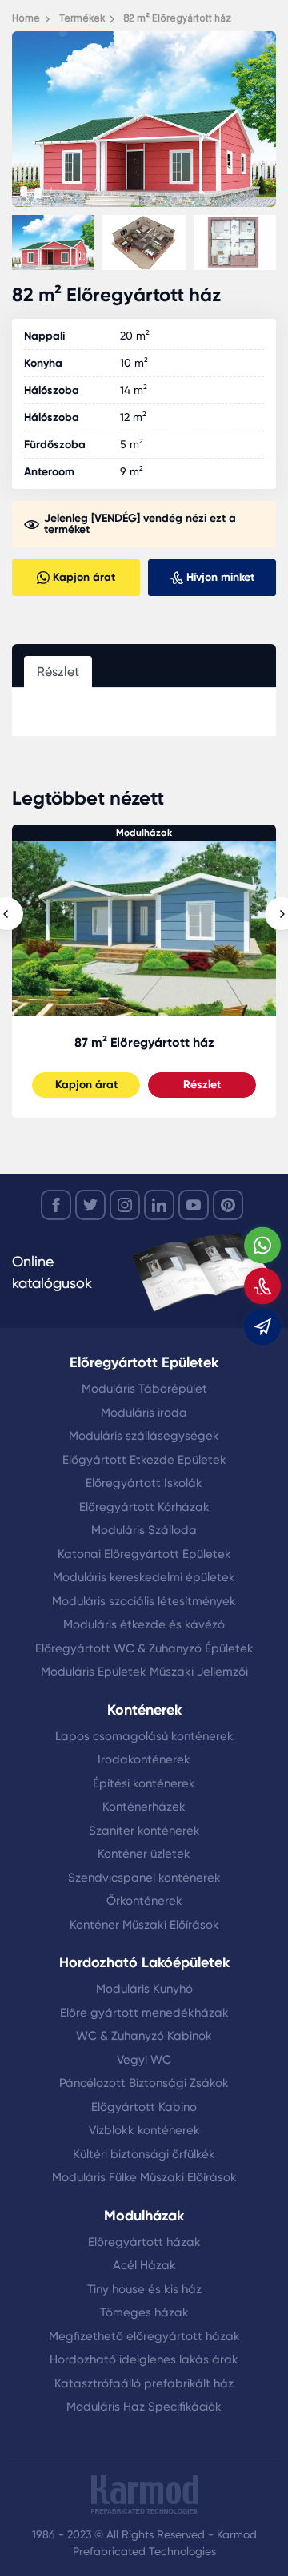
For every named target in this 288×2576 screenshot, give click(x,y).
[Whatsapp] (262, 1246)
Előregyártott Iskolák (144, 1483)
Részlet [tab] (58, 672)
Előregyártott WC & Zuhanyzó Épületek (144, 1648)
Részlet (202, 1085)
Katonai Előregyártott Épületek (144, 1554)
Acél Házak (144, 2265)
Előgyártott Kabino (144, 2107)
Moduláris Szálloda (144, 1530)
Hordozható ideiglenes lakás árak (144, 2359)
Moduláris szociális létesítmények (144, 1601)
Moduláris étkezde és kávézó (144, 1624)
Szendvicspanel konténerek (144, 1878)
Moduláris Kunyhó (144, 1989)
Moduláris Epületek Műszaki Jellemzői (144, 1672)
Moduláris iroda (144, 1413)
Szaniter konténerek (144, 1831)
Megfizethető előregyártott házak (144, 2336)
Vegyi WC (144, 2060)
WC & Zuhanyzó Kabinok (144, 2036)
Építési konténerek (144, 1783)
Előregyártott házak (144, 2242)
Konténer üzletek (144, 1854)
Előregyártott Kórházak (144, 1507)
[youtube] (194, 1205)
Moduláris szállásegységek (144, 1436)
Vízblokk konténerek (144, 2130)
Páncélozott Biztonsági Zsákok (144, 2083)
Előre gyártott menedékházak (144, 2013)
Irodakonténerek (144, 1759)
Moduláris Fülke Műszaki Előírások (144, 2177)
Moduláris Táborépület (144, 1389)
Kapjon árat (86, 1085)
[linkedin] (159, 1205)
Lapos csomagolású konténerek (144, 1736)
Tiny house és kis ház (144, 2289)
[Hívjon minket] (262, 1286)
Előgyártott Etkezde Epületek (144, 1460)
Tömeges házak (144, 2312)
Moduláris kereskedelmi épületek (144, 1577)
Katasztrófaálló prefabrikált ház (144, 2383)
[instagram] (125, 1205)
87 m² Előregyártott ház (144, 1042)
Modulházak (144, 833)
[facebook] (56, 1205)
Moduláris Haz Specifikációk (144, 2407)
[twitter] (90, 1205)
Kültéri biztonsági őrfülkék (144, 2154)
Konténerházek (144, 1807)
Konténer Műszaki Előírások (144, 1925)
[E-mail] (262, 1327)
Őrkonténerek (144, 1901)
